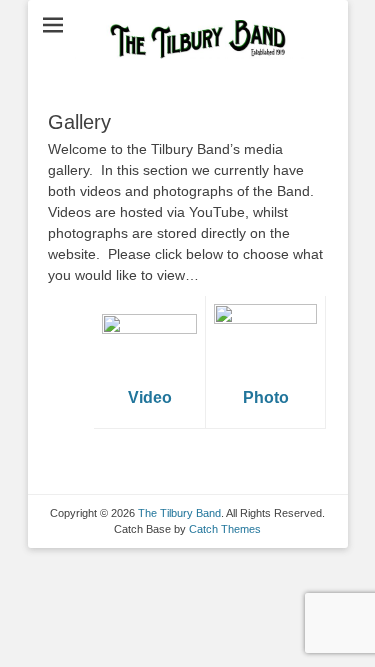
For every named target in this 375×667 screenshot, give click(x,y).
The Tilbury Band (179, 513)
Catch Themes (225, 529)
